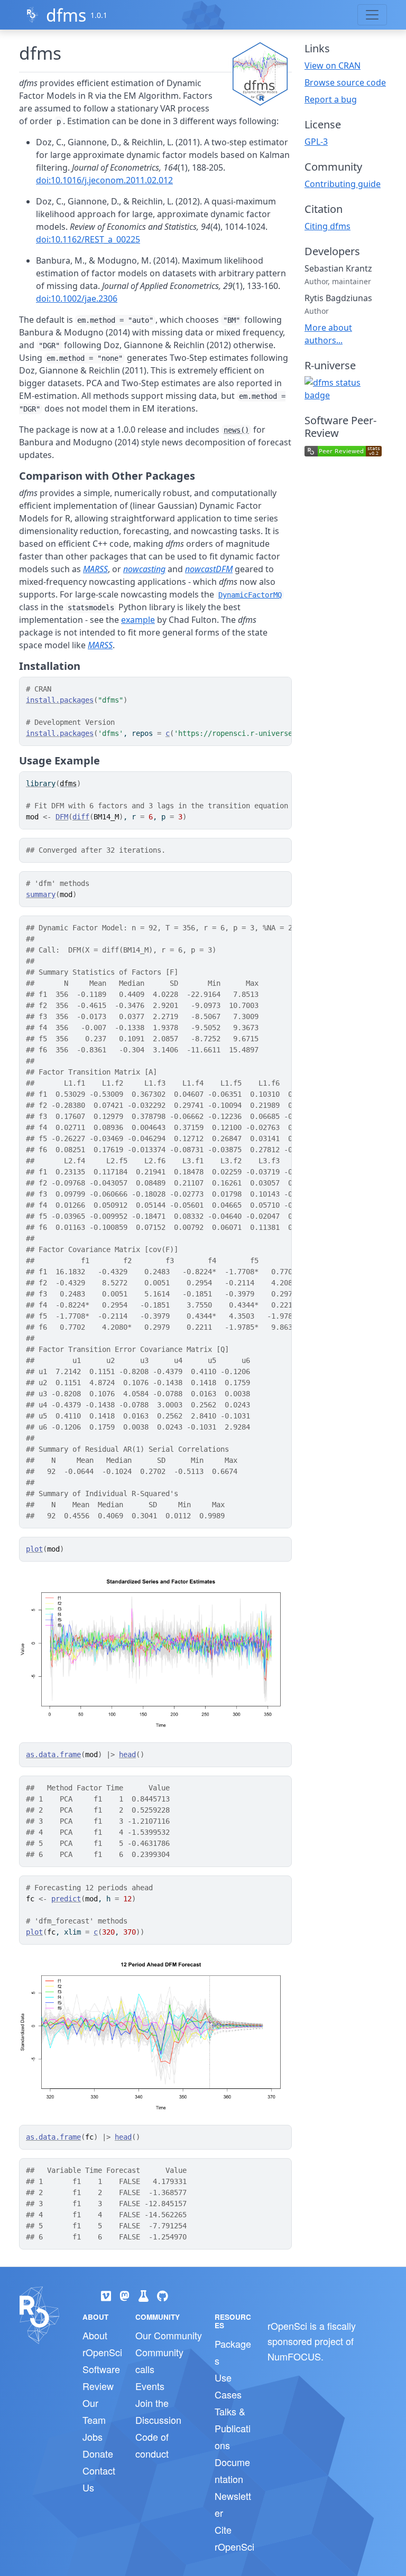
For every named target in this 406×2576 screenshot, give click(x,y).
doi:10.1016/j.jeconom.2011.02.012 (104, 180)
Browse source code (345, 82)
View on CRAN (333, 66)
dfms (66, 15)
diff (81, 817)
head (127, 1754)
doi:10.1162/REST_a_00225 (88, 239)
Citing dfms (327, 226)
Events (150, 2386)
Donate (98, 2453)
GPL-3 (316, 142)
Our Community (169, 2335)
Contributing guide (343, 184)
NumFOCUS (294, 2356)
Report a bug (331, 99)
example (138, 620)
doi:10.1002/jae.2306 (77, 298)
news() (236, 430)
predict (66, 1899)
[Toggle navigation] (372, 15)
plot (34, 1549)
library (41, 783)
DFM (62, 817)
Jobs (93, 2437)
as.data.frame (53, 1754)
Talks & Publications (233, 2428)
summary (41, 894)
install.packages (60, 700)
